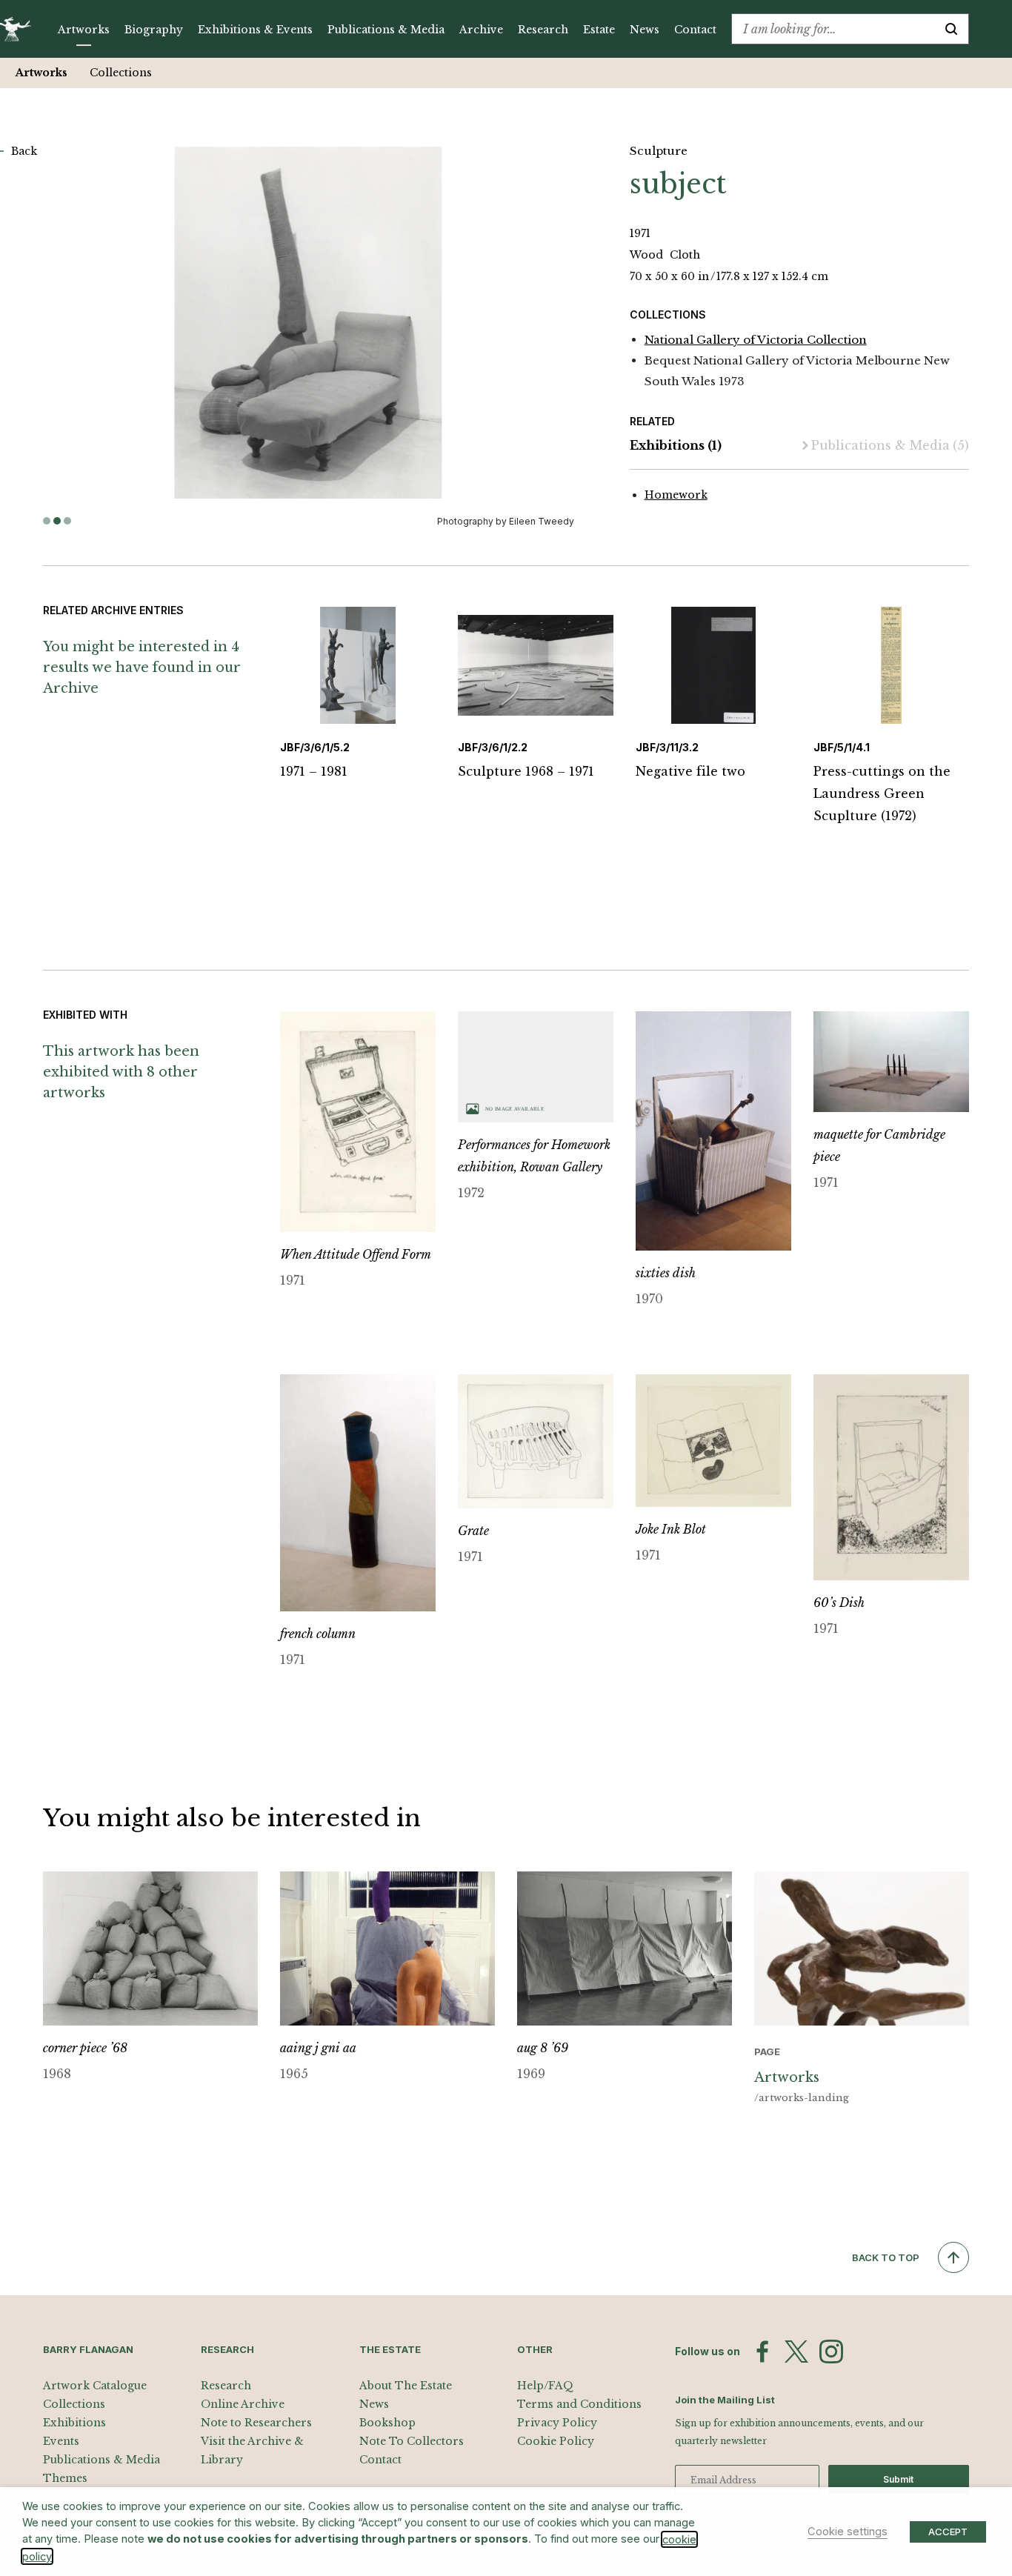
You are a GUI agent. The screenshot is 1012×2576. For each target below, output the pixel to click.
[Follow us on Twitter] (796, 2352)
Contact (695, 30)
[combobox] (833, 29)
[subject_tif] (309, 323)
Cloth (685, 255)
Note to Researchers (256, 2423)
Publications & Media (386, 30)
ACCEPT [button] (948, 2532)
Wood (648, 255)
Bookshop (387, 2423)
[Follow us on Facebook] (762, 2352)
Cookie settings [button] (848, 2532)
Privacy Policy (557, 2423)
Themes (65, 2478)
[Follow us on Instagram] (831, 2352)
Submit (898, 2479)
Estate (599, 30)
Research (543, 30)
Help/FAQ (545, 2386)
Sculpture (659, 151)
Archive (481, 30)
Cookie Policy (556, 2441)
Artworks (84, 30)
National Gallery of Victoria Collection (756, 340)
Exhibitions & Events (255, 30)
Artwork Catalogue (95, 2386)
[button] (47, 521)
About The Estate (406, 2386)
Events (61, 2441)
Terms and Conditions (579, 2404)
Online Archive (243, 2404)
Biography (154, 30)
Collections (121, 73)
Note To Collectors (412, 2441)
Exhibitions (676, 445)
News (645, 30)
